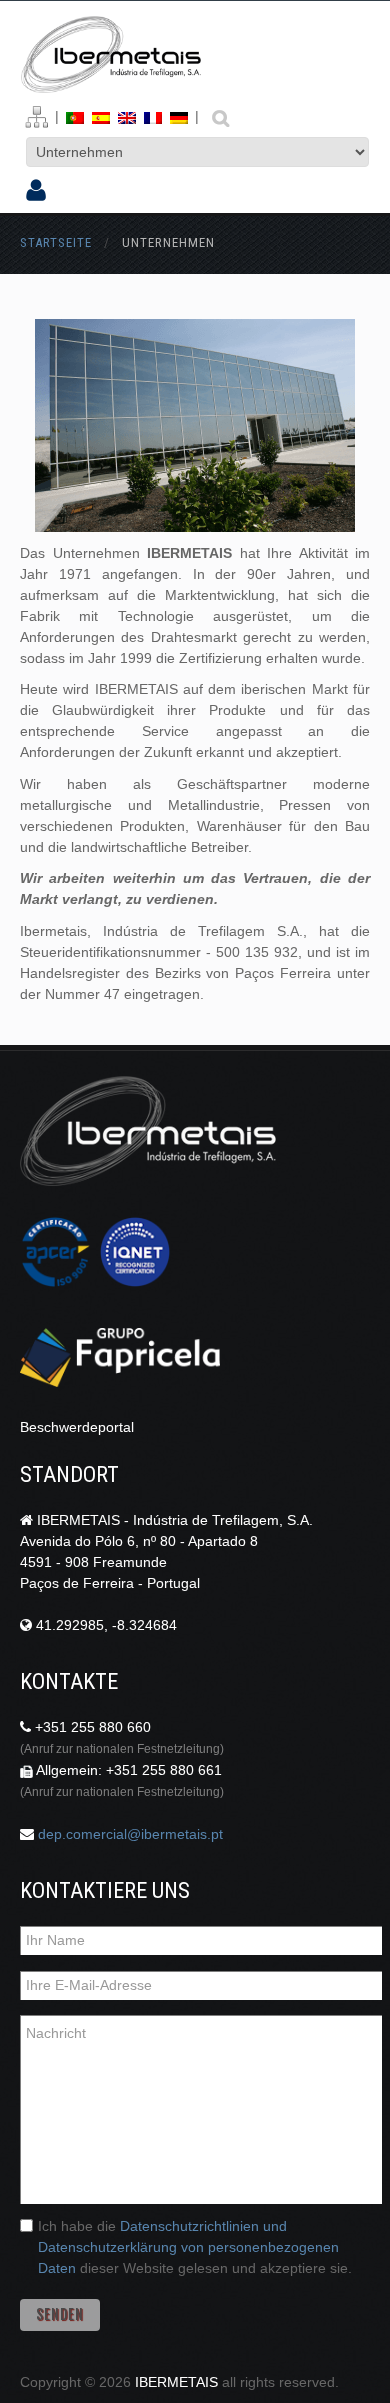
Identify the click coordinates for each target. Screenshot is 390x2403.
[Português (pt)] (75, 116)
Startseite (56, 242)
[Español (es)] (101, 116)
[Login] (36, 192)
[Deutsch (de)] (179, 116)
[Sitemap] (36, 117)
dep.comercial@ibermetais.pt (130, 1834)
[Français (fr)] (153, 116)
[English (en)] (127, 116)
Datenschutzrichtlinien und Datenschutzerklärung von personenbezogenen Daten (188, 2247)
